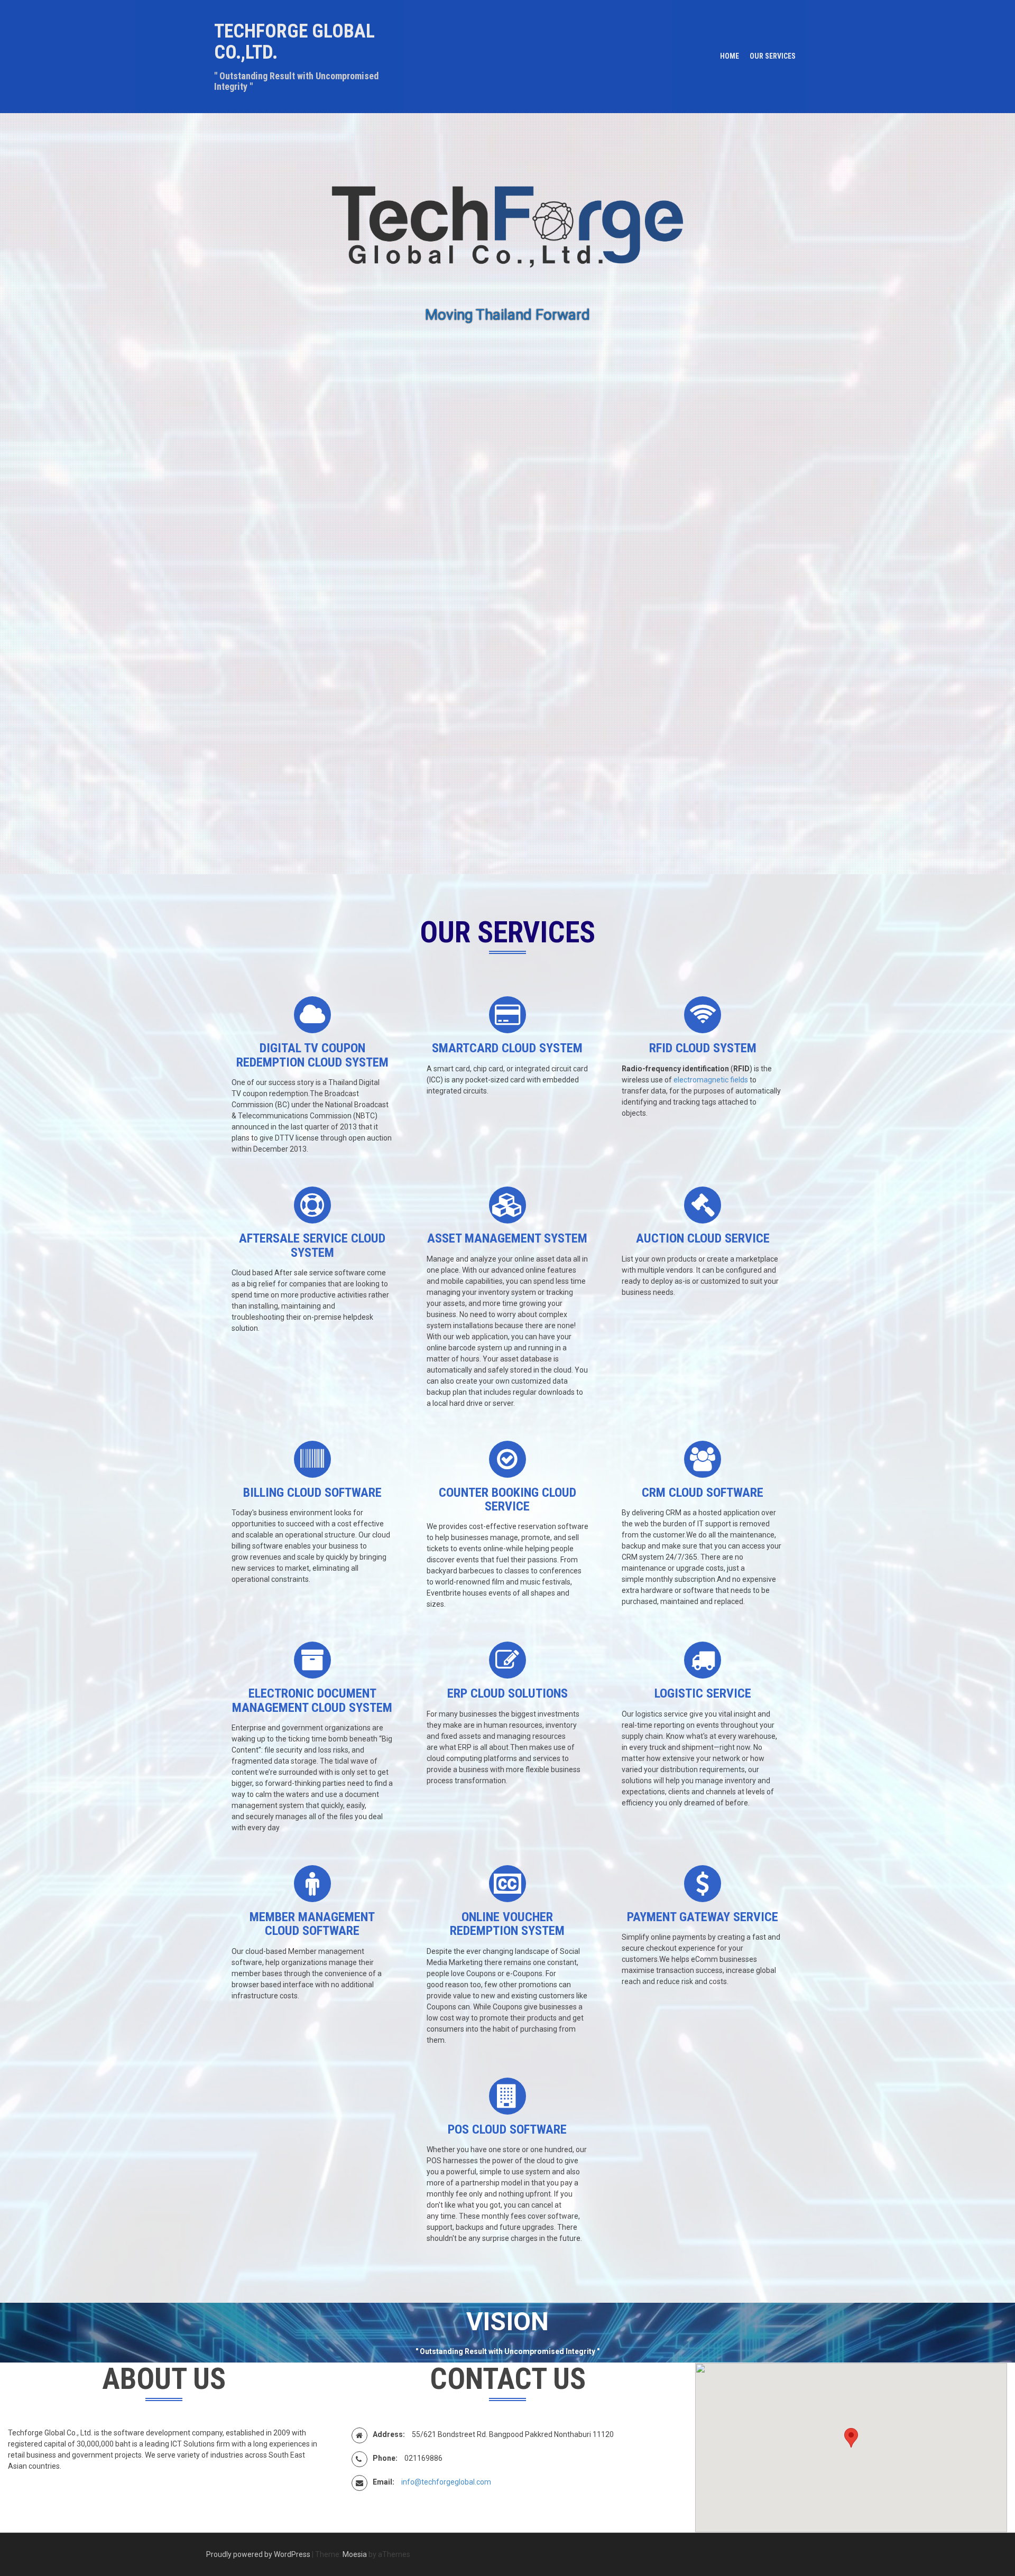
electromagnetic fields (711, 1080)
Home (730, 56)
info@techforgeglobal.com (446, 2482)
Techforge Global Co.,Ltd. (294, 42)
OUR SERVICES (773, 56)
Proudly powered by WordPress (258, 2554)
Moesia (355, 2554)
